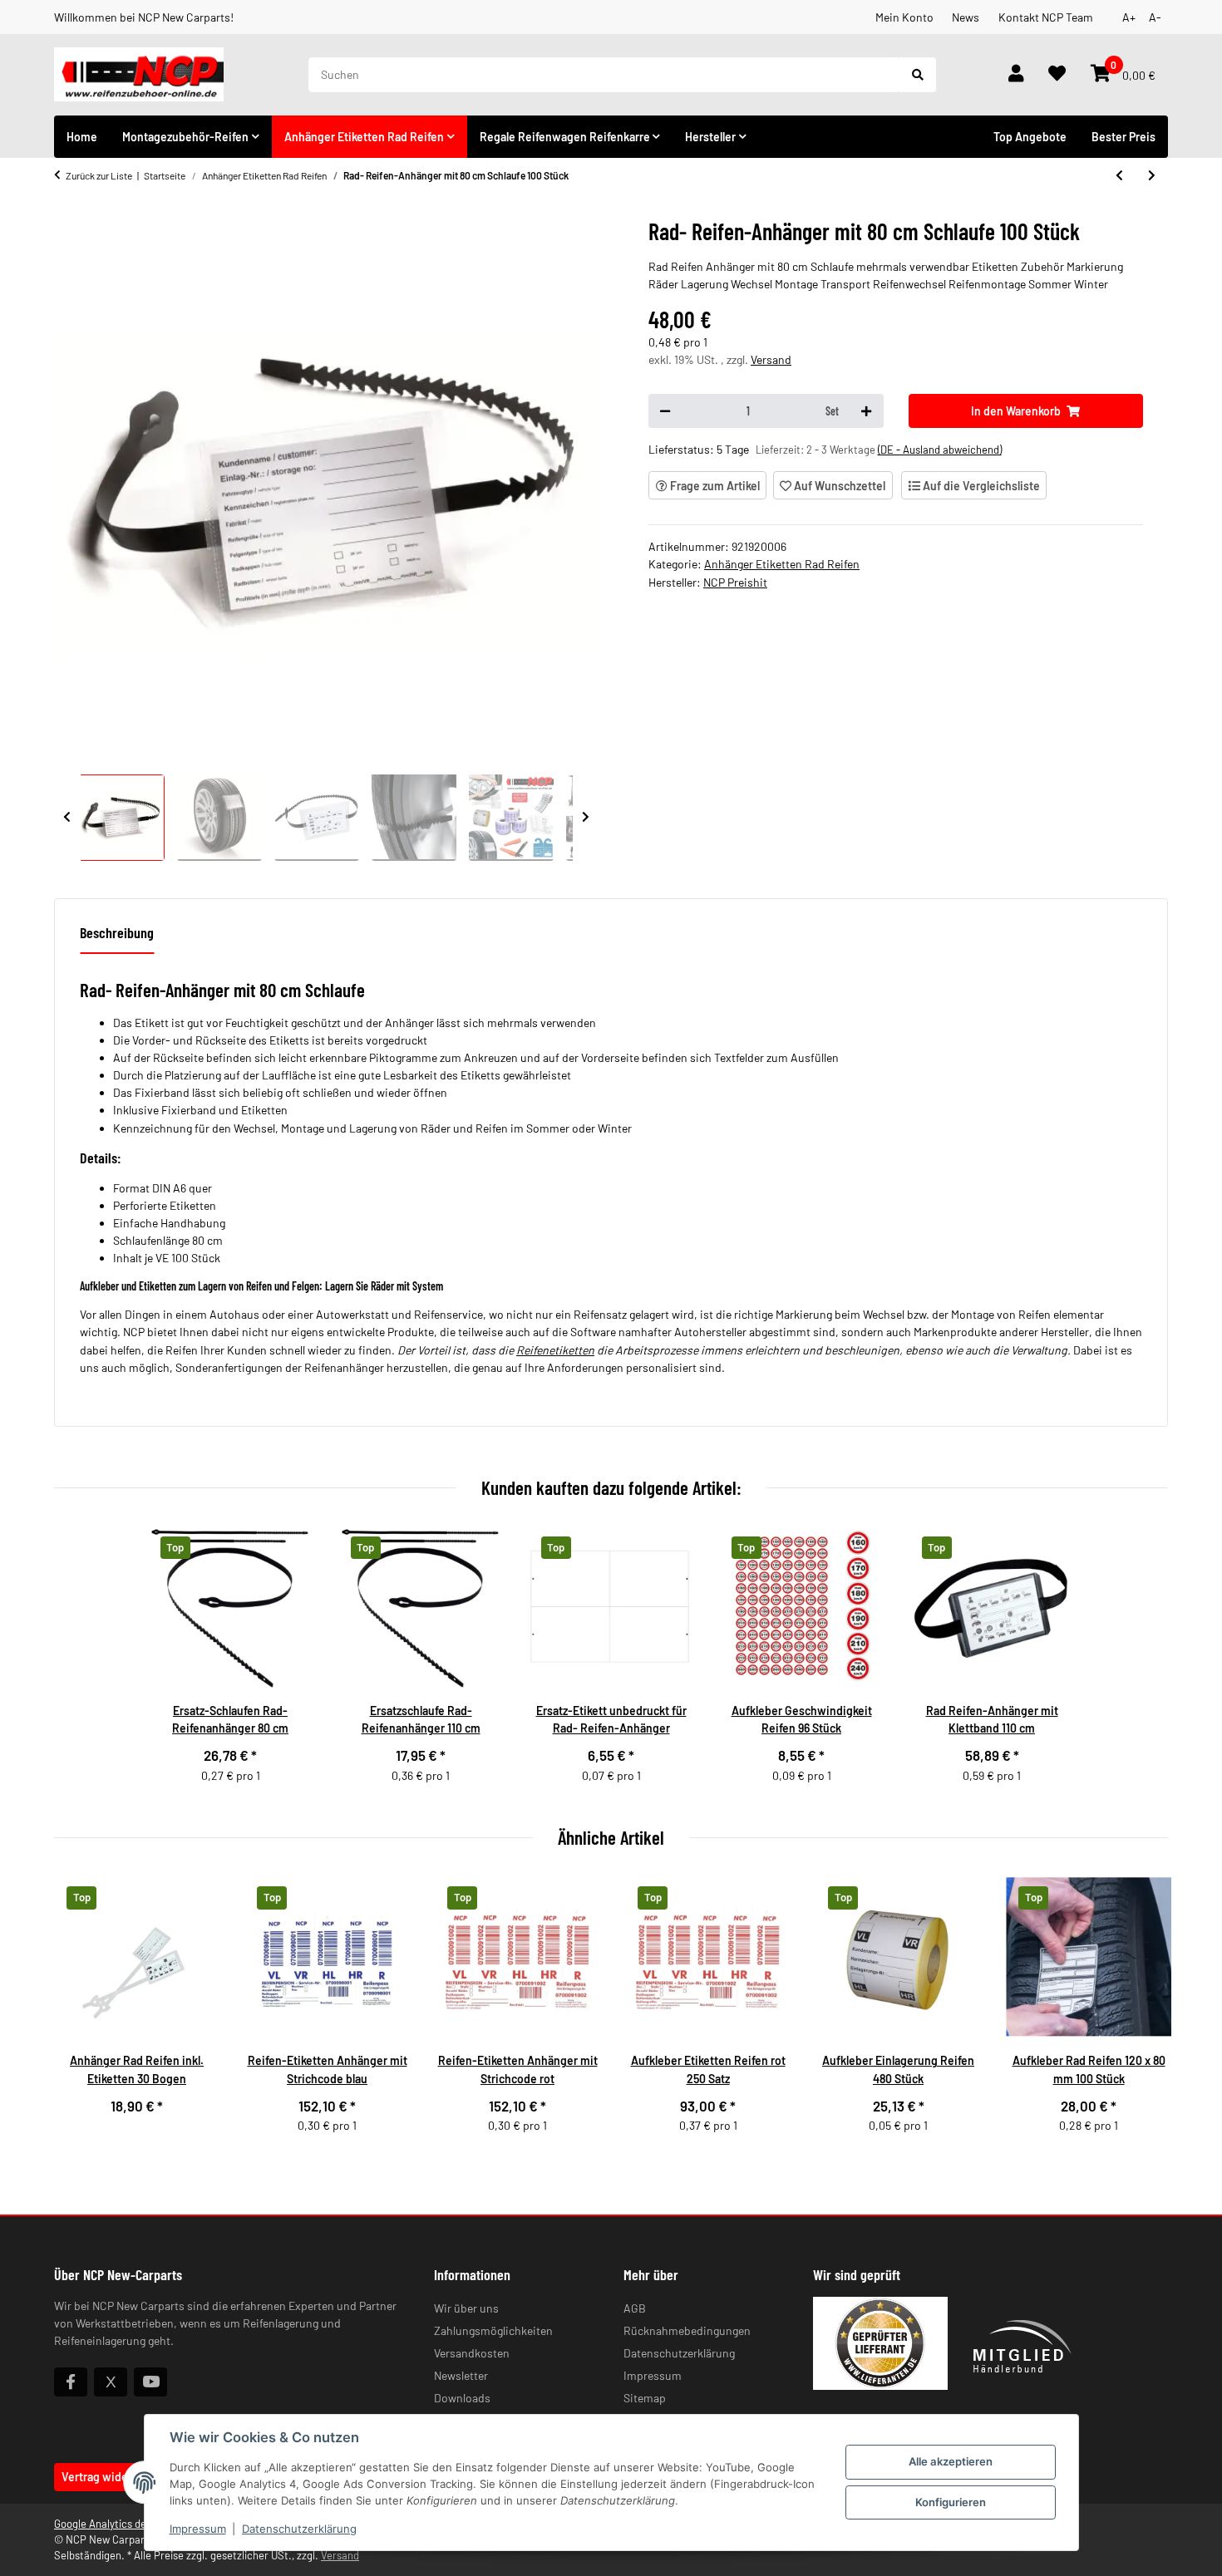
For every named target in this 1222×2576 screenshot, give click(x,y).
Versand (771, 359)
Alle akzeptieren (951, 2461)
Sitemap (645, 2398)
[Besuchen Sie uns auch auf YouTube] (150, 2382)
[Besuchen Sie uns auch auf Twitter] (111, 2382)
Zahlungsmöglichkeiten (493, 2330)
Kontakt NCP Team (1046, 17)
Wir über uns (466, 2308)
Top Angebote (1030, 137)
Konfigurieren (951, 2502)
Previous (67, 818)
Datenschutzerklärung (299, 2529)
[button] (1016, 75)
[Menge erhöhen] (866, 411)
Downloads (462, 2398)
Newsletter (461, 2375)
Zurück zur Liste (99, 175)
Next (586, 818)
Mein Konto (904, 17)
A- (1155, 17)
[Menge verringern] (665, 411)
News (966, 17)
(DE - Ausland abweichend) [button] (940, 450)
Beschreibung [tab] (117, 932)
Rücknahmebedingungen (687, 2330)
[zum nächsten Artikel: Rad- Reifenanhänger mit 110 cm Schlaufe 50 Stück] (1152, 175)
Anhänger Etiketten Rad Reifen (782, 564)
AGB (635, 2308)
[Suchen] (918, 75)
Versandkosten (472, 2353)
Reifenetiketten (555, 1350)
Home (82, 137)
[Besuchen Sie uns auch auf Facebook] (71, 2382)
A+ (1129, 17)
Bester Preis (1123, 137)
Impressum (198, 2529)
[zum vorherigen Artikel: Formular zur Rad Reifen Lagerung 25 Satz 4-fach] (1119, 175)
